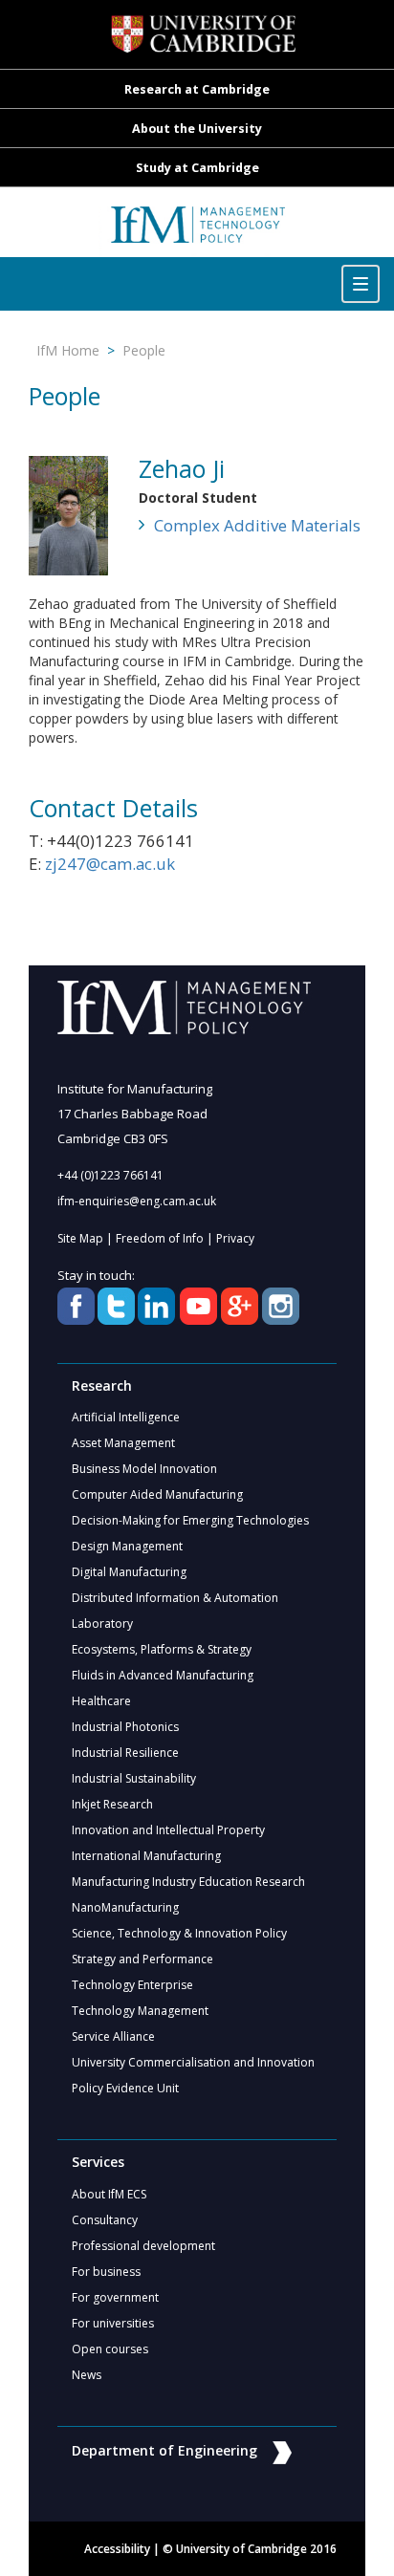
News (87, 2375)
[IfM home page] (197, 232)
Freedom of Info (160, 1238)
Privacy (235, 1238)
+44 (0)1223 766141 (110, 1175)
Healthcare (101, 1701)
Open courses (110, 2349)
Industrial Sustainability (134, 1778)
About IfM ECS (109, 2194)
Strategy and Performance (142, 1959)
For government (115, 2297)
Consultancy (105, 2220)
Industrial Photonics (125, 1727)
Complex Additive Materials (257, 525)
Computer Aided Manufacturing (157, 1494)
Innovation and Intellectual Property (168, 1830)
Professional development (143, 2246)
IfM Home (68, 350)
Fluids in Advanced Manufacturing (163, 1675)
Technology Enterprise (132, 1985)
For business (106, 2272)
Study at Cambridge (197, 168)
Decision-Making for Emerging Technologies (190, 1520)
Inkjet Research (112, 1804)
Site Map (80, 1238)
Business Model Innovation (144, 1469)
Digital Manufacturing (129, 1572)
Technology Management (140, 2011)
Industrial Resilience (125, 1753)
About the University (197, 129)
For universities (113, 2323)
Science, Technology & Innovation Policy (179, 1933)
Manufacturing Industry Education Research (188, 1882)
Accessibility (117, 2549)
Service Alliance (113, 2036)
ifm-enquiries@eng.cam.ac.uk (137, 1201)
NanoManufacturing (125, 1907)
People (144, 350)
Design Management (127, 1546)
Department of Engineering (164, 2450)
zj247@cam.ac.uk (110, 864)
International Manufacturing (146, 1856)
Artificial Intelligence (126, 1417)
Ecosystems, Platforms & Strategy (162, 1649)
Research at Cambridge (197, 89)
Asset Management (123, 1443)
